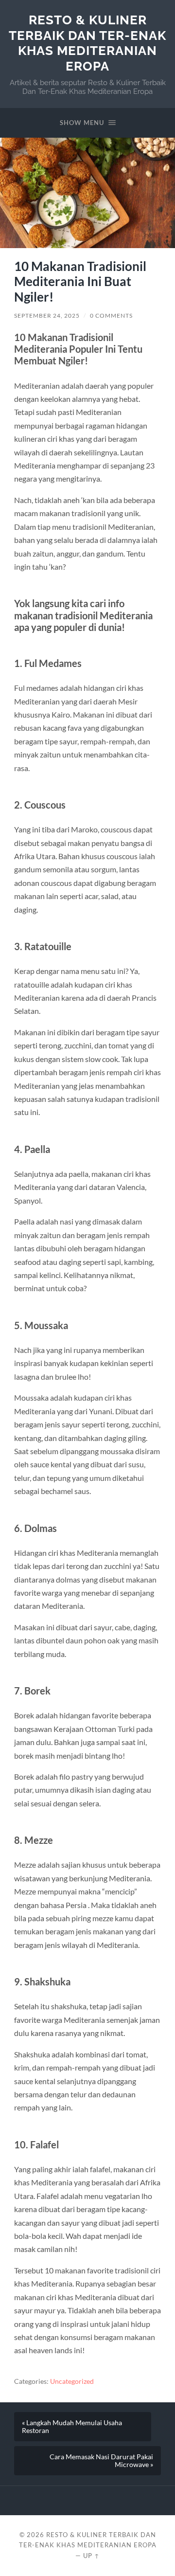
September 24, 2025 (47, 315)
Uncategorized (72, 2381)
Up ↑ (91, 2556)
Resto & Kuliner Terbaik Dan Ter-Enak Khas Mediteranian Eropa (87, 43)
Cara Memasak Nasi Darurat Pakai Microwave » (101, 2461)
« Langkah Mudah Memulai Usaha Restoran (72, 2427)
